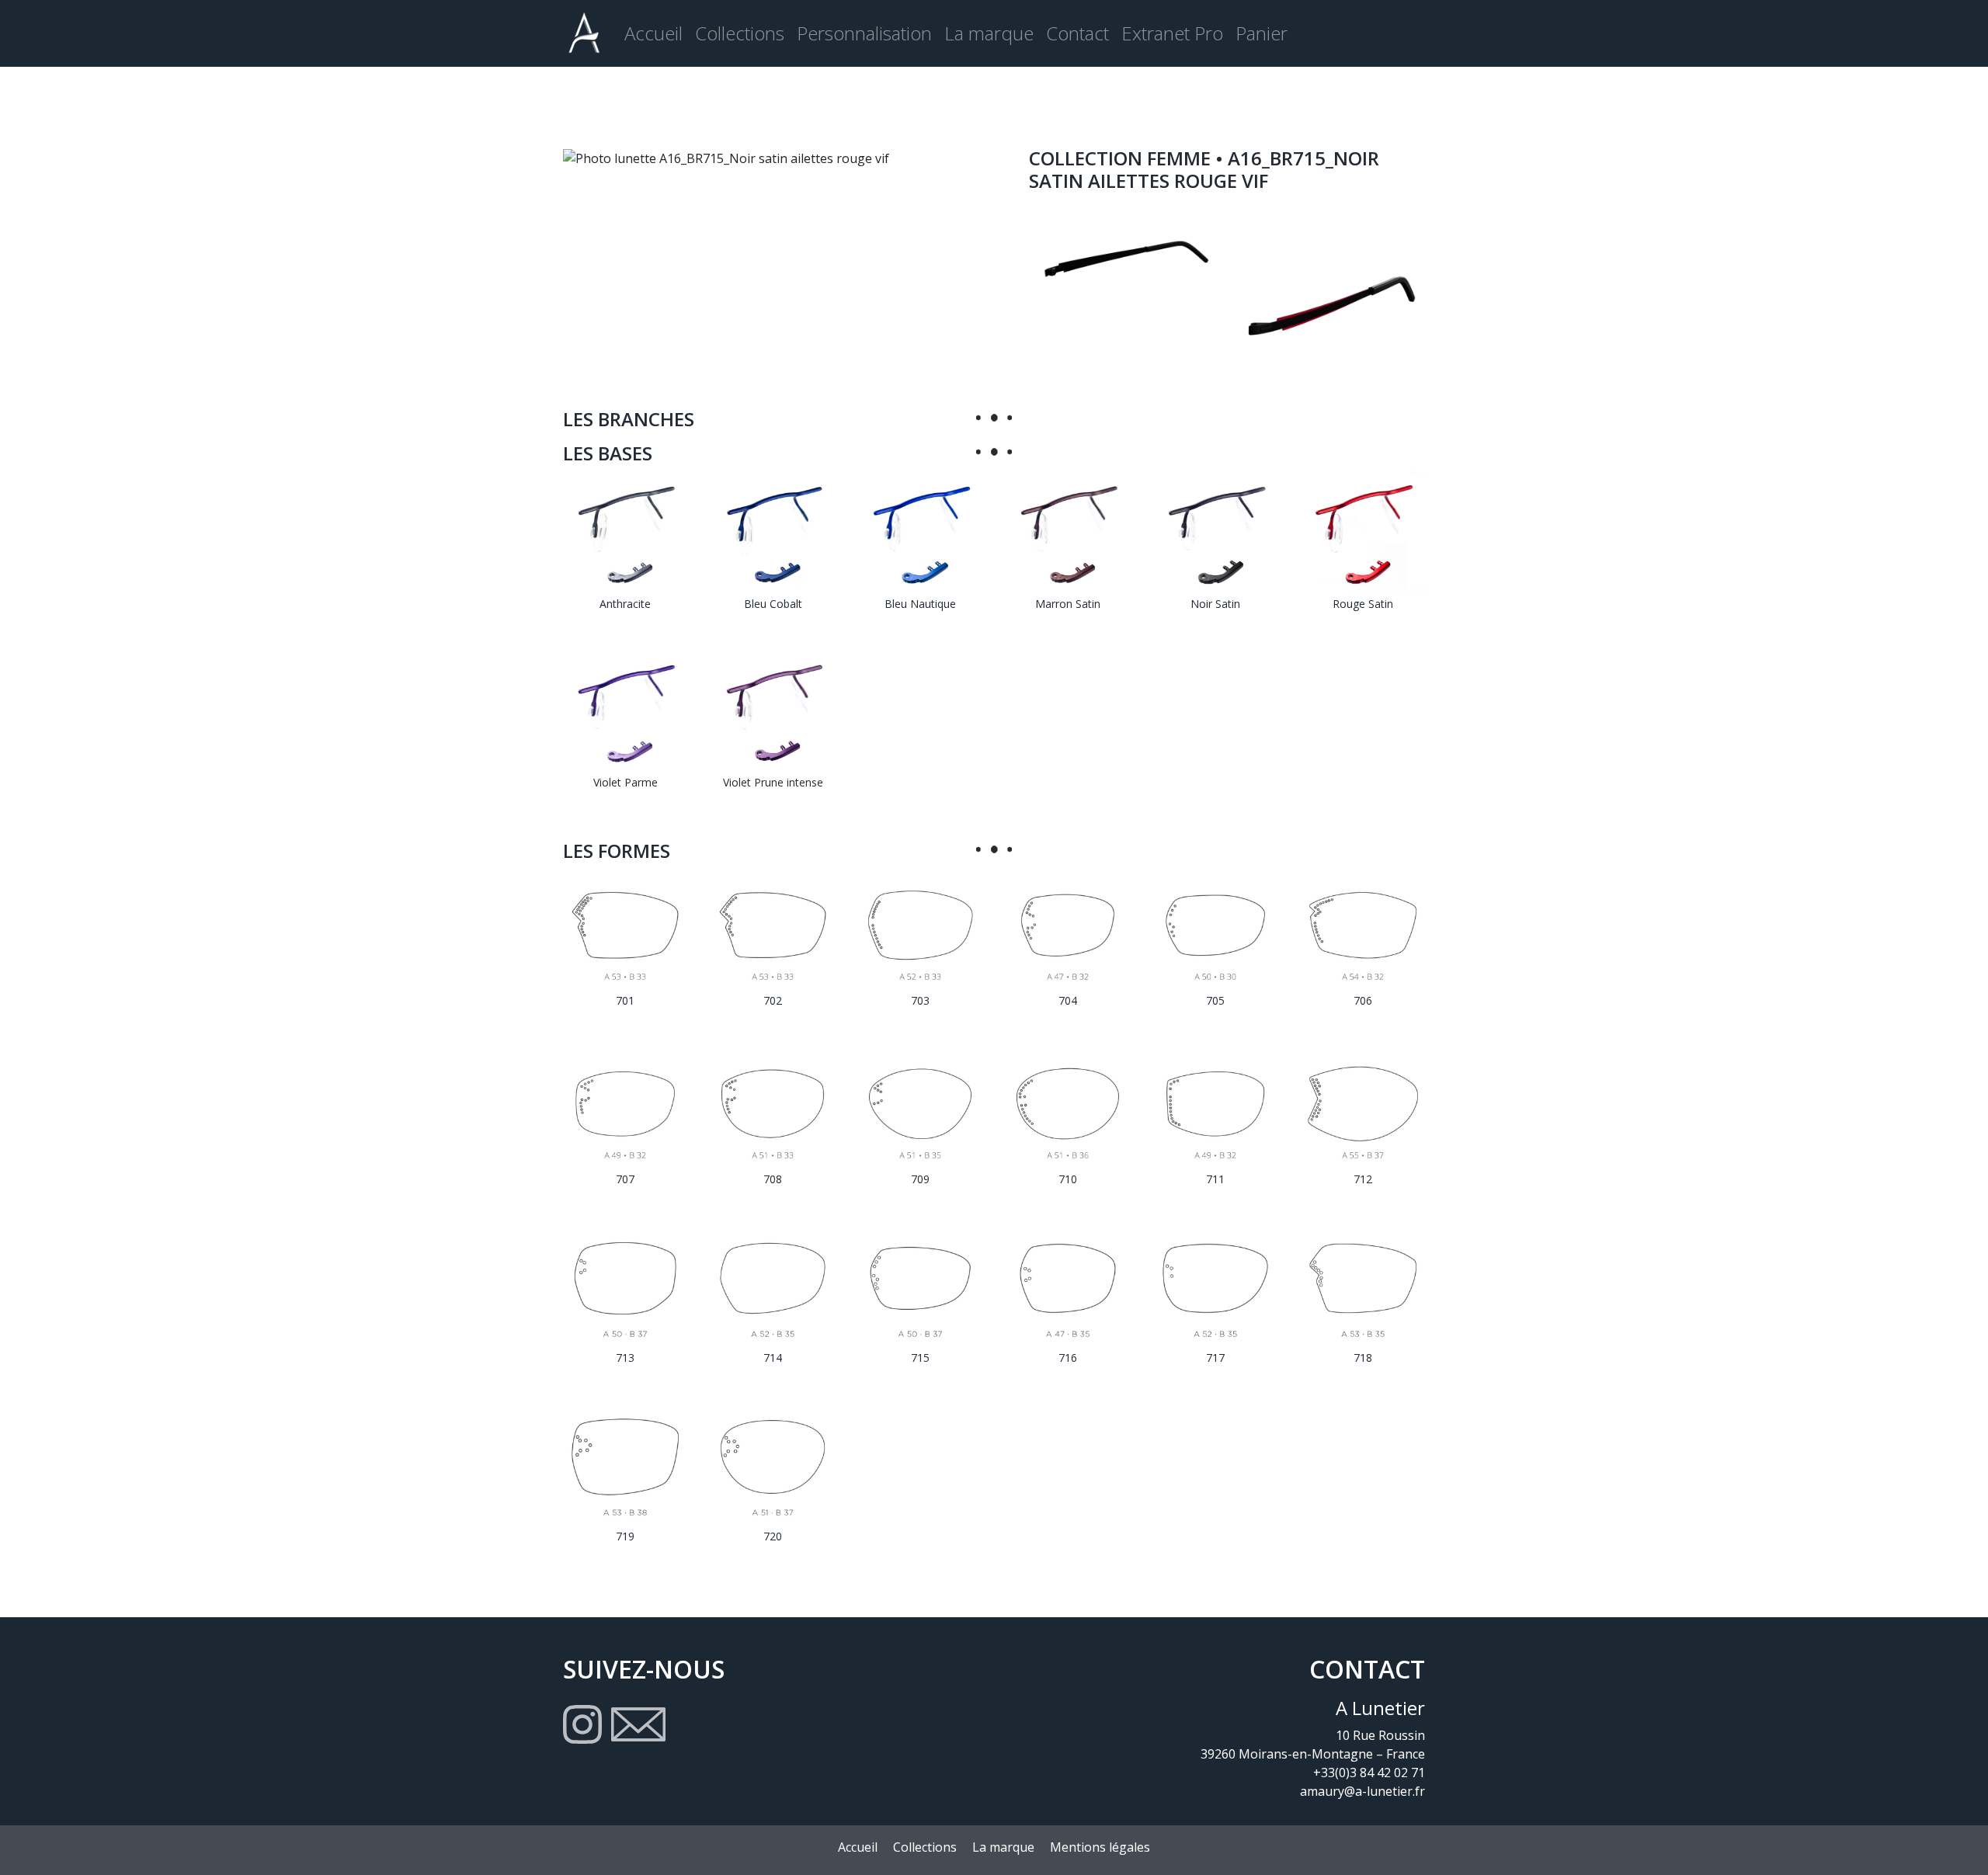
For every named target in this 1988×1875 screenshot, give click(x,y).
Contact (1077, 33)
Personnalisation (864, 33)
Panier (1262, 33)
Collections (740, 33)
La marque (989, 33)
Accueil (653, 33)
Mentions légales (1100, 1847)
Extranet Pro (1172, 33)
